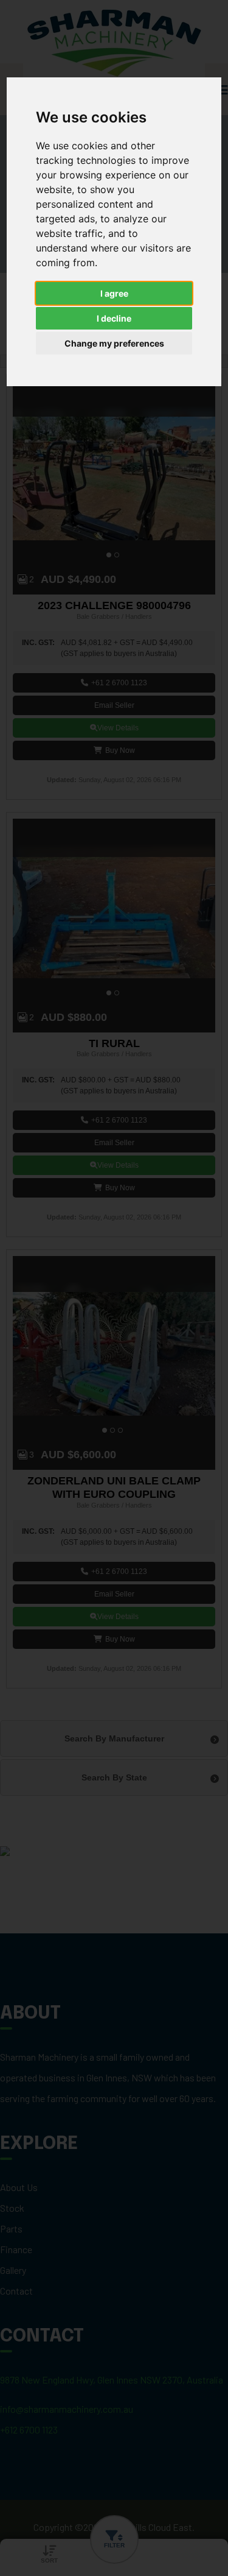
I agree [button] (114, 293)
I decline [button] (114, 318)
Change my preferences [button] (114, 343)
